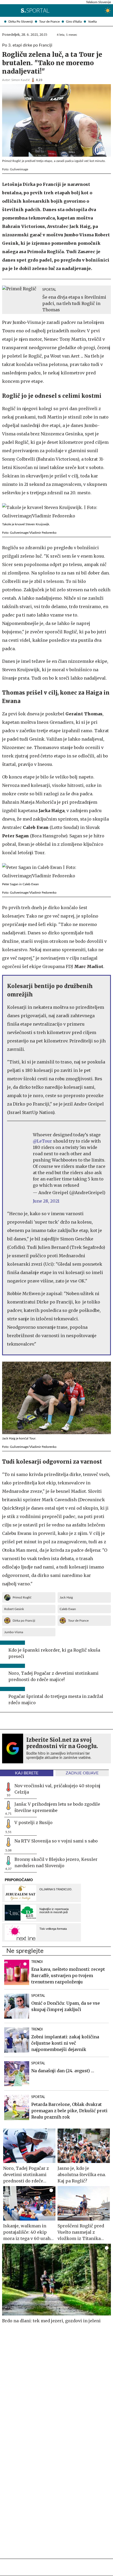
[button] (4, 11)
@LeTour (42, 1141)
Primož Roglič (22, 1597)
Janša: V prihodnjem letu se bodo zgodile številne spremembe (57, 1807)
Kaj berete (27, 1773)
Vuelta (92, 22)
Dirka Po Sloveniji (21, 22)
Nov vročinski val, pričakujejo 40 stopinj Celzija (57, 1789)
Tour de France (49, 22)
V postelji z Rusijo (34, 1822)
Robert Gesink (14, 1609)
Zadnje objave (82, 1773)
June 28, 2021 (46, 1201)
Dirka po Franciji (24, 1621)
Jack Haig (66, 1597)
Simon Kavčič (21, 80)
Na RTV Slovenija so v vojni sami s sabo (56, 1841)
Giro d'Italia (74, 22)
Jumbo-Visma (14, 1632)
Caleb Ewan (68, 1609)
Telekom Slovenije (98, 2)
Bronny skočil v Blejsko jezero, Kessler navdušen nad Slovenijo (56, 1862)
